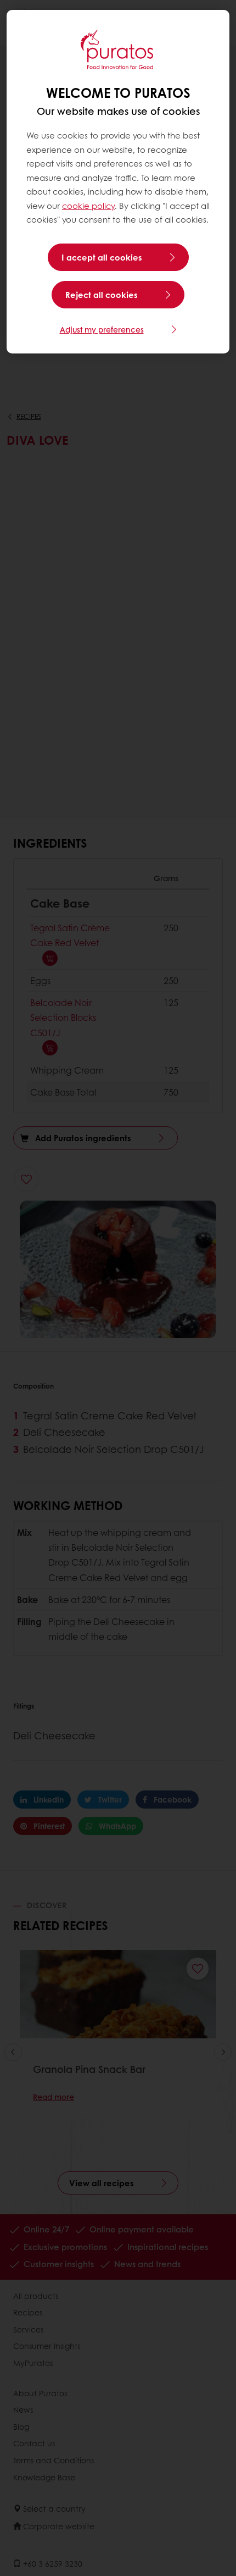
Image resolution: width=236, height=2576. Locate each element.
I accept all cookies (102, 257)
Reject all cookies (102, 295)
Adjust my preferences (102, 329)
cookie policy (88, 206)
